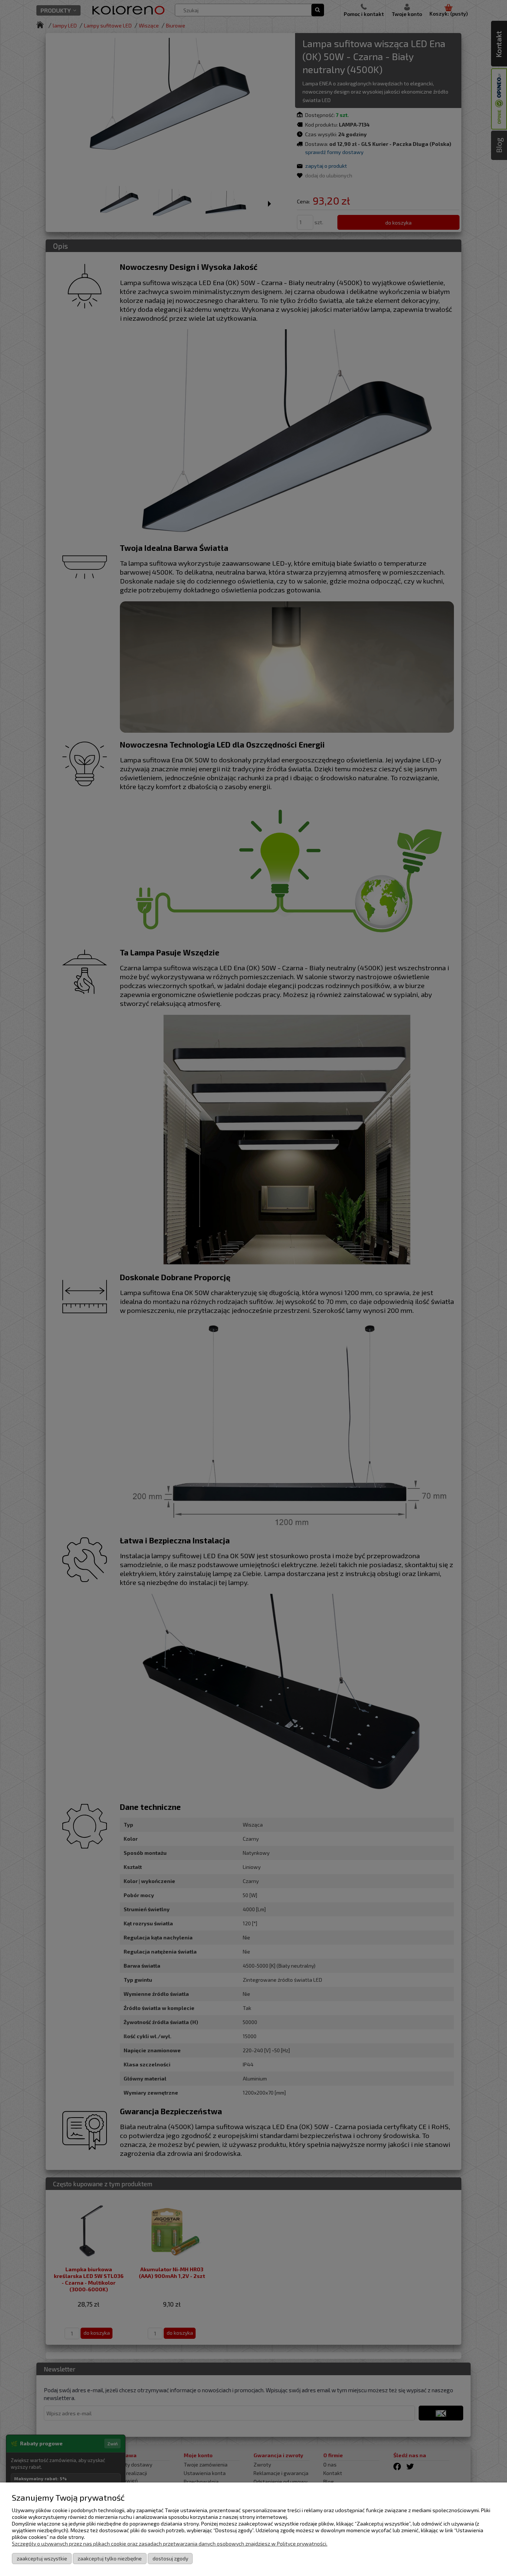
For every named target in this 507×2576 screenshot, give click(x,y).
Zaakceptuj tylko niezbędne (110, 2558)
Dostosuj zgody (170, 2558)
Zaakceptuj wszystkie (42, 2558)
